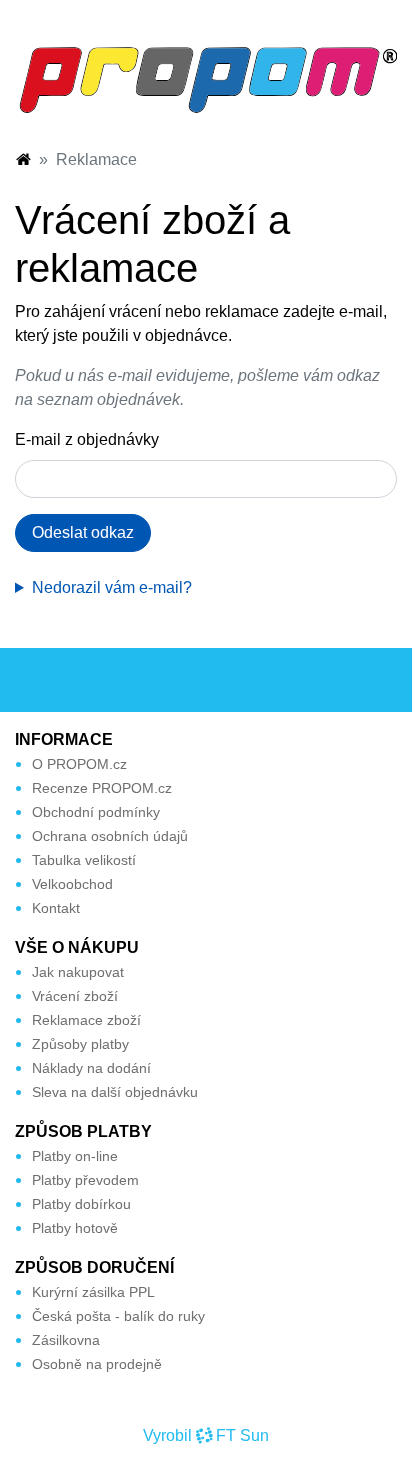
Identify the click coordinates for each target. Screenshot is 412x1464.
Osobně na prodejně (97, 1364)
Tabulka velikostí (84, 860)
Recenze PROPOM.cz (102, 788)
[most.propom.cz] (23, 159)
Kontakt (56, 908)
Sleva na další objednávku (115, 1092)
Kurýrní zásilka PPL (93, 1292)
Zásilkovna (66, 1340)
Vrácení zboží (75, 996)
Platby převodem (85, 1180)
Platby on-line (75, 1156)
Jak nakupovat (78, 972)
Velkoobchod (72, 884)
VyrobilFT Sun (206, 1435)
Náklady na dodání (91, 1068)
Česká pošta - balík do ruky (118, 1316)
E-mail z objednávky (87, 439)
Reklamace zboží (86, 1020)
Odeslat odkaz (83, 532)
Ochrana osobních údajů (110, 836)
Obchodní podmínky (96, 812)
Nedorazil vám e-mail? (112, 587)
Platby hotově (75, 1228)
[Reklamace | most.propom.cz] (206, 78)
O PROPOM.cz (79, 764)
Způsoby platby (80, 1044)
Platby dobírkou (81, 1204)
